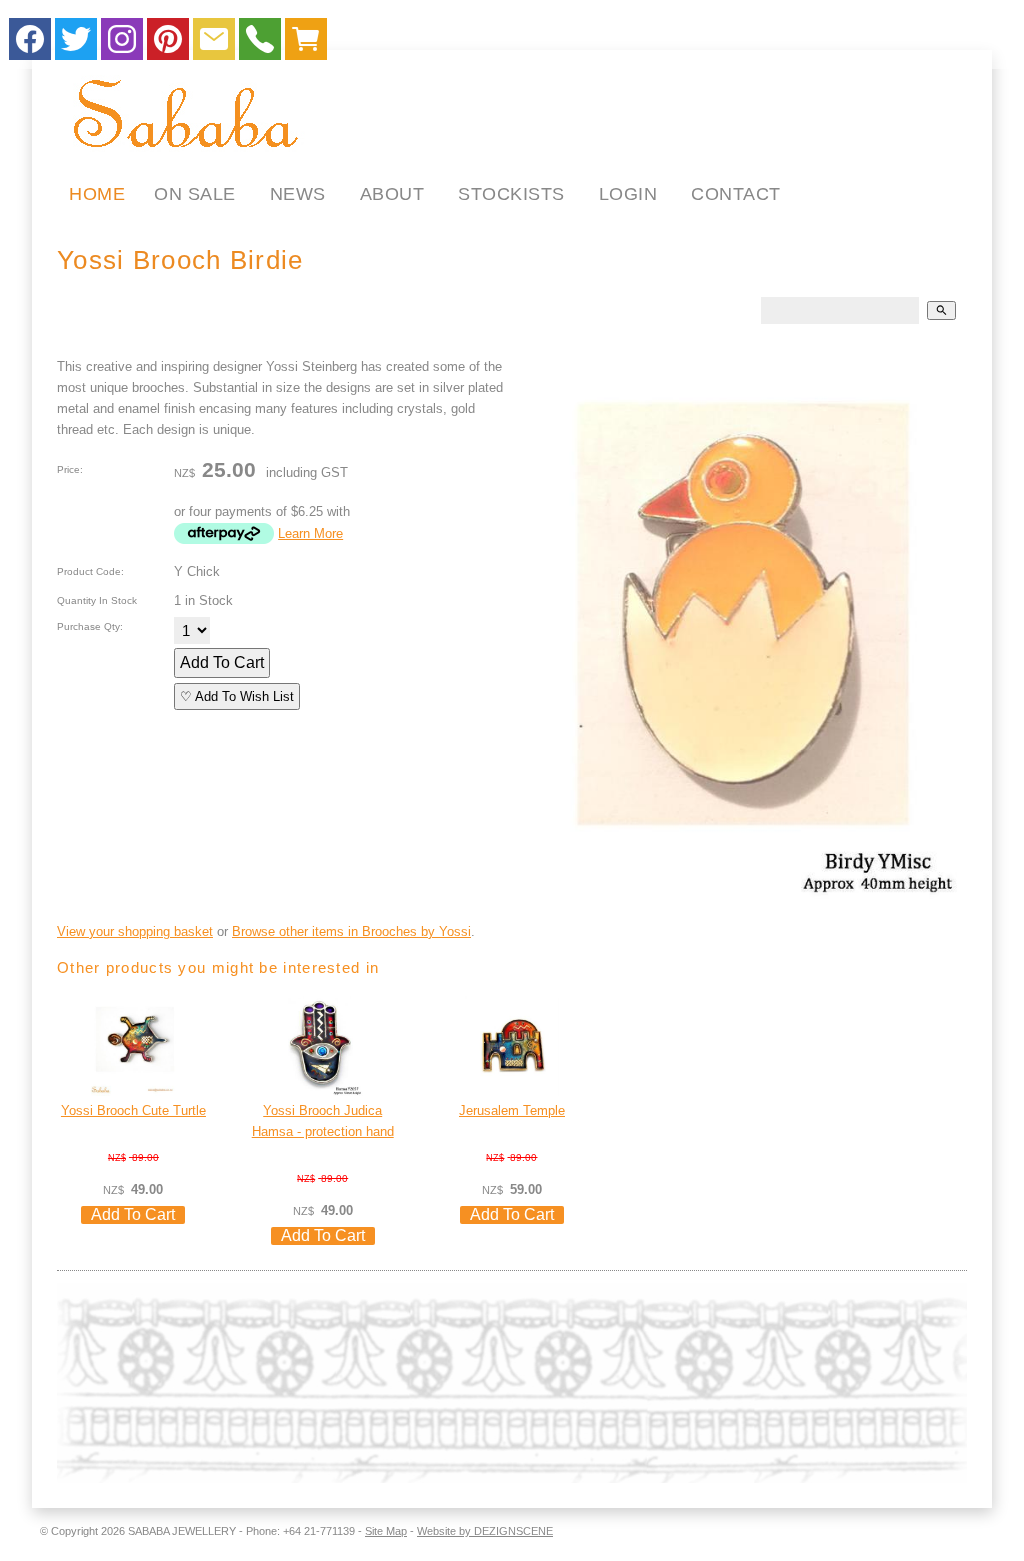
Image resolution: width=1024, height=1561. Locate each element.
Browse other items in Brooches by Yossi (351, 931)
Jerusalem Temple (512, 1110)
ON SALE (195, 194)
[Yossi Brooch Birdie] (748, 628)
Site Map (386, 1531)
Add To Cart (222, 662)
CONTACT (736, 194)
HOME (97, 194)
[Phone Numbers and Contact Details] (260, 43)
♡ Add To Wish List (237, 696)
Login (628, 194)
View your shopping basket (135, 931)
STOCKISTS (511, 194)
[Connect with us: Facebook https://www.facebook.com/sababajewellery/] (30, 43)
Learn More (310, 533)
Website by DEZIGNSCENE (485, 1531)
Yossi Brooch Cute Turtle (133, 1110)
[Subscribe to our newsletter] (214, 43)
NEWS (298, 194)
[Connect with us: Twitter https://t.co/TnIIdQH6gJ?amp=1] (76, 43)
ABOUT (392, 194)
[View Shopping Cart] (306, 43)
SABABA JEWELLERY (182, 1531)
